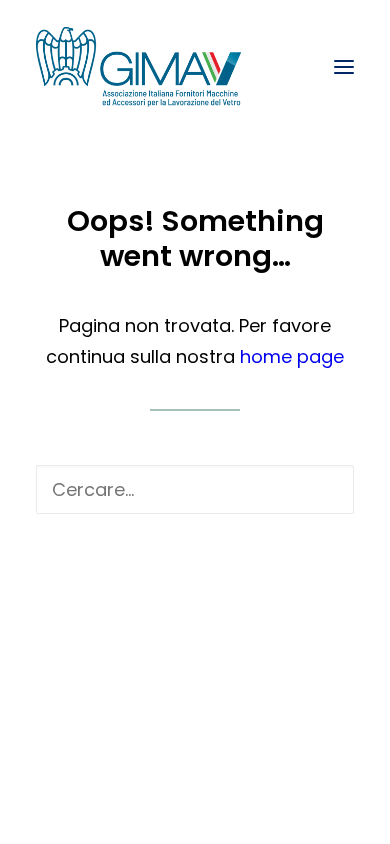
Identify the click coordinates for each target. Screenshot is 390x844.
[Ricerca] (195, 489)
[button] (344, 67)
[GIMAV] (138, 67)
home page (292, 356)
